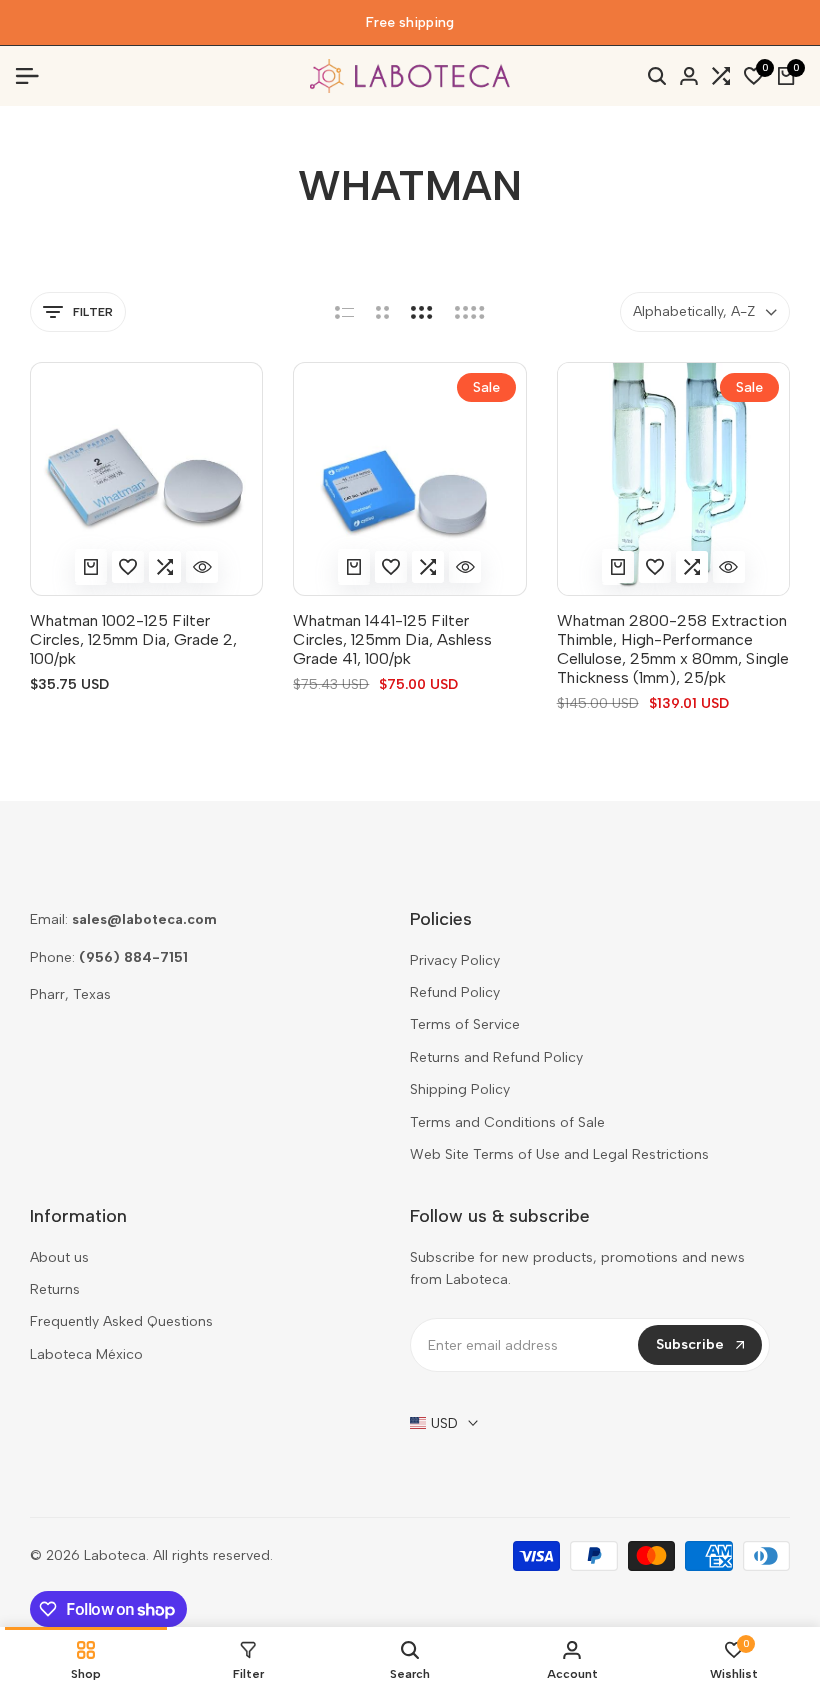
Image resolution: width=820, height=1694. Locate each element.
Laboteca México (86, 1354)
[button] (128, 567)
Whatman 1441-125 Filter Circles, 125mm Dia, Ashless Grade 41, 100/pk (392, 639)
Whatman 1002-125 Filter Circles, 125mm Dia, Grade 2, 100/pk (133, 639)
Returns (55, 1289)
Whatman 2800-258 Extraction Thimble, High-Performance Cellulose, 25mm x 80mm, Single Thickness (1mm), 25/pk (673, 649)
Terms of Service (465, 1024)
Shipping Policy (460, 1089)
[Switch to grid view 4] (470, 312)
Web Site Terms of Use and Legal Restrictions (559, 1154)
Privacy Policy (455, 960)
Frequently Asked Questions (121, 1321)
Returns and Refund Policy (496, 1057)
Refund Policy (455, 992)
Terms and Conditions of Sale (507, 1122)
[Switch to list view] (344, 312)
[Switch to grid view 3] (422, 312)
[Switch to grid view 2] (382, 312)
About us (59, 1257)
